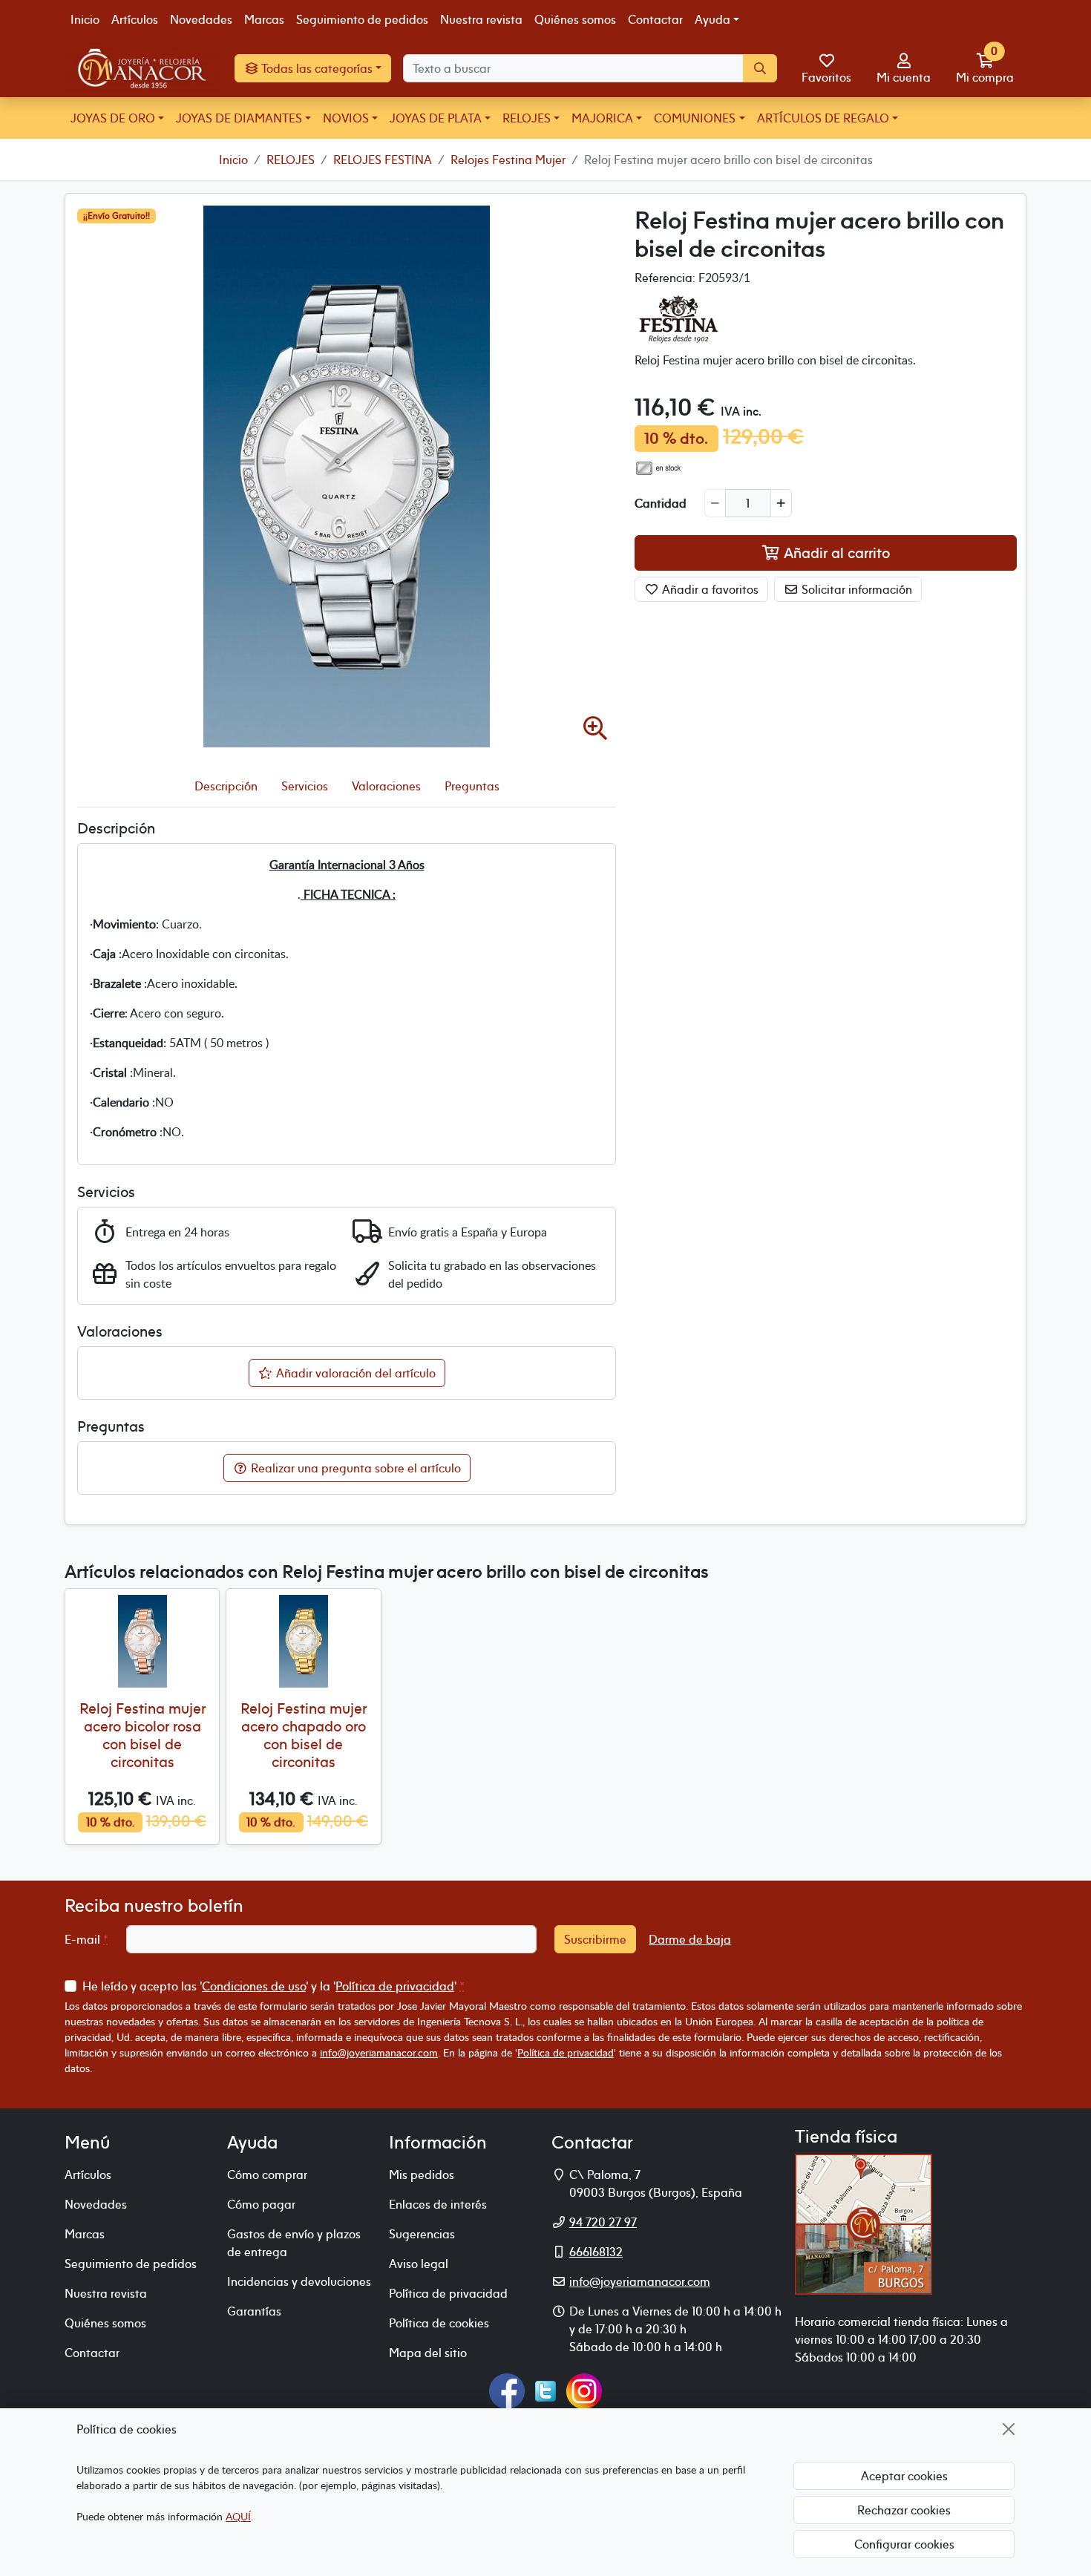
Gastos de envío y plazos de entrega (294, 2243)
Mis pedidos (422, 2174)
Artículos (135, 19)
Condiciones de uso (254, 1986)
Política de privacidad (395, 1986)
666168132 (596, 2252)
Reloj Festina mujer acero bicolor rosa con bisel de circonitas (142, 1735)
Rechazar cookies (904, 2510)
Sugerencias (422, 2234)
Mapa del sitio (428, 2353)
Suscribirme (595, 1939)
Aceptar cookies (904, 2476)
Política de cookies (439, 2323)
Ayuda (712, 19)
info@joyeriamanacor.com (379, 2052)
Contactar (655, 19)
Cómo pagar (261, 2204)
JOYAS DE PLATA (436, 118)
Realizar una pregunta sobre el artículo (354, 1468)
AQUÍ (238, 2516)
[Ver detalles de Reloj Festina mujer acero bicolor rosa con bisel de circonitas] (142, 1641)
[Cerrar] (1009, 2429)
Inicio (85, 19)
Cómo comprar (267, 2174)
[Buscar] (760, 68)
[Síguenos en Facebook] (507, 2389)
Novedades (201, 19)
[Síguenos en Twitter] (545, 2389)
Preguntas (472, 786)
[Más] (781, 503)
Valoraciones (386, 786)
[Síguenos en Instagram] (584, 2389)
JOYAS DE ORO (113, 118)
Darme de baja (690, 1939)
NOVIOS (346, 118)
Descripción (226, 786)
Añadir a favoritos (709, 589)
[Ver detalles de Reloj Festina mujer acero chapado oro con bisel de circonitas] (303, 1641)
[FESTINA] (678, 317)
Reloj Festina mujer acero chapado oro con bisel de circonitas (304, 1735)
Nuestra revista (481, 19)
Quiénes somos (575, 19)
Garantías (254, 2311)
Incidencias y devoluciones (299, 2281)
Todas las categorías (316, 68)
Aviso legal (419, 2264)
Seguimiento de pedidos (362, 19)
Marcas (264, 19)
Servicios (305, 786)
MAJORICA (602, 118)
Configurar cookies (904, 2544)
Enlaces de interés (438, 2204)
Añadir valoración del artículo (354, 1373)
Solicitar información (855, 589)
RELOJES (527, 118)
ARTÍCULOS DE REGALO (823, 118)
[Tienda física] (864, 2222)
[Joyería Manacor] (144, 68)
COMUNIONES (695, 118)
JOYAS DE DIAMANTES (239, 118)
